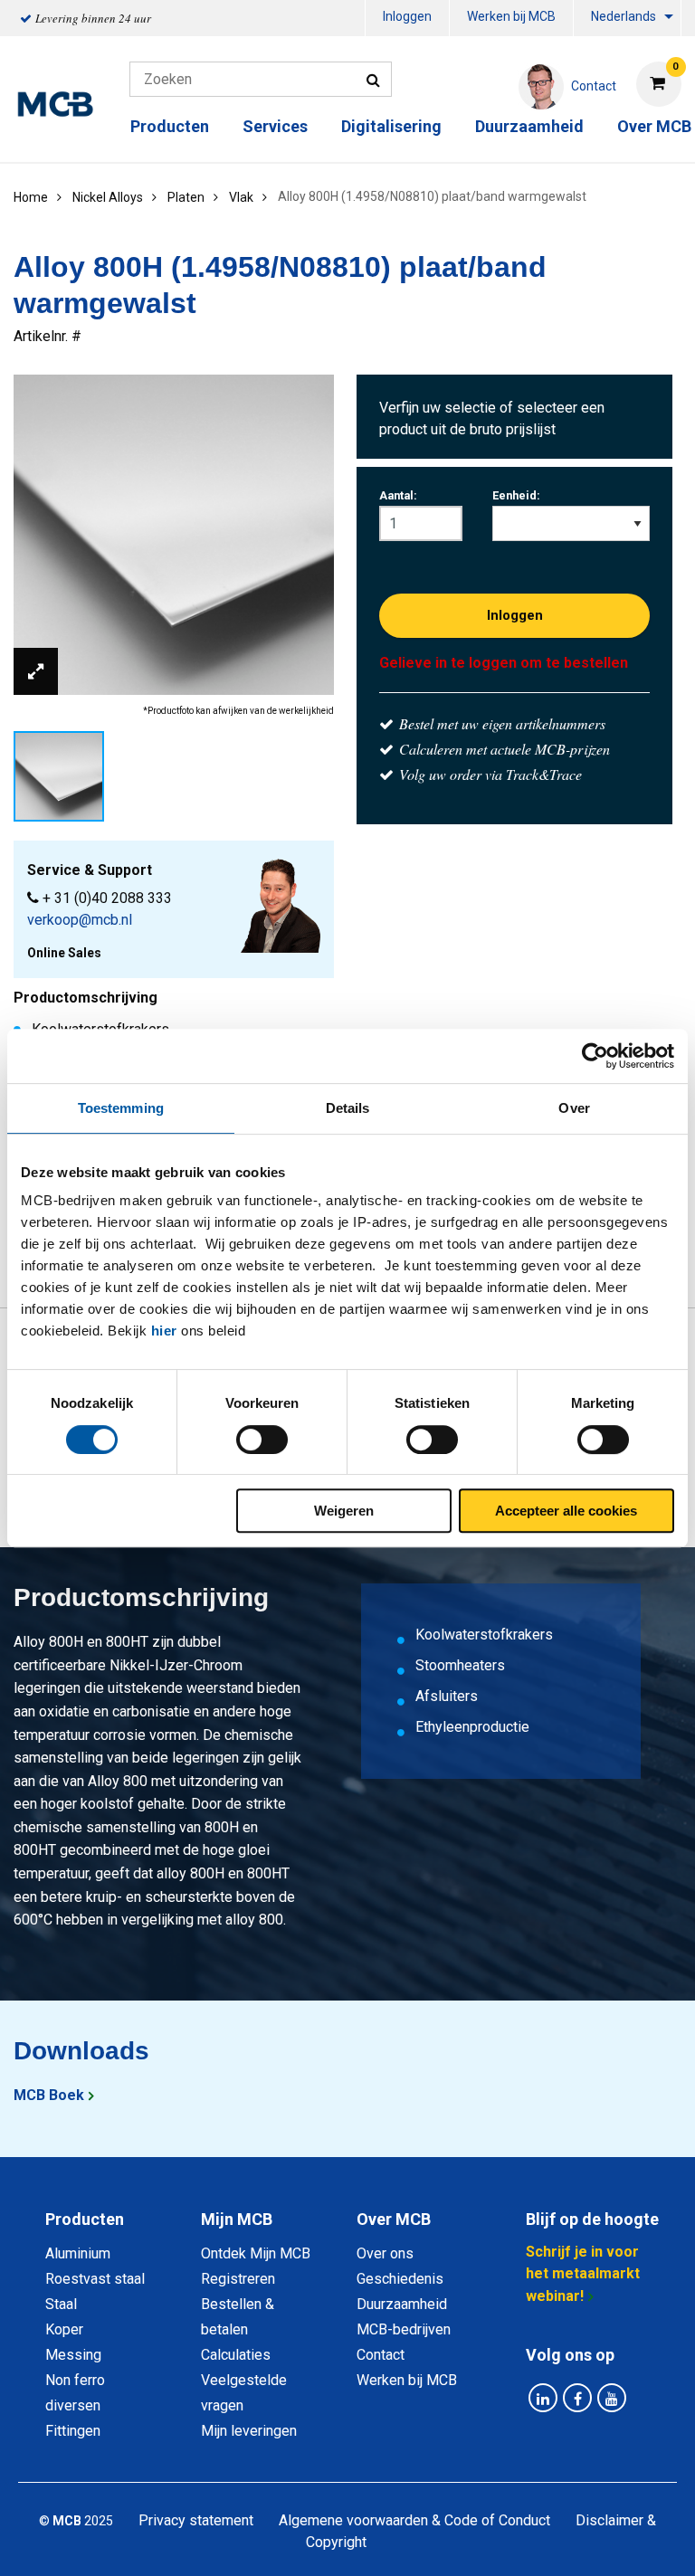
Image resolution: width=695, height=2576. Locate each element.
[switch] (262, 1440)
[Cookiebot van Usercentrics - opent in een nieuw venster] (595, 1056)
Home (31, 197)
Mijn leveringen (249, 2431)
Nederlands (624, 16)
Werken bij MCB (511, 16)
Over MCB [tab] (394, 2219)
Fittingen (73, 2431)
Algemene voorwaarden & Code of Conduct (414, 2520)
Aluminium (78, 2253)
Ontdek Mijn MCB (256, 2253)
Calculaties (236, 2355)
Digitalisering (391, 126)
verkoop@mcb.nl (80, 920)
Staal (61, 2304)
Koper (64, 2329)
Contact (381, 2355)
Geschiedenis (400, 2279)
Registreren (238, 2279)
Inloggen (407, 16)
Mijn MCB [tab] (237, 2219)
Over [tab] (574, 1108)
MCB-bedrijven (404, 2329)
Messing (73, 2355)
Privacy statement (196, 2520)
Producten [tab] (85, 2219)
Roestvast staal (95, 2279)
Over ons (385, 2253)
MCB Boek (49, 2095)
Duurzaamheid (529, 126)
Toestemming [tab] (121, 1108)
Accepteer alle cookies (566, 1511)
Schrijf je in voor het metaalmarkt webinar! (583, 2274)
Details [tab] (348, 1108)
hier (164, 1331)
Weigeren (344, 1511)
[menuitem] (407, 19)
